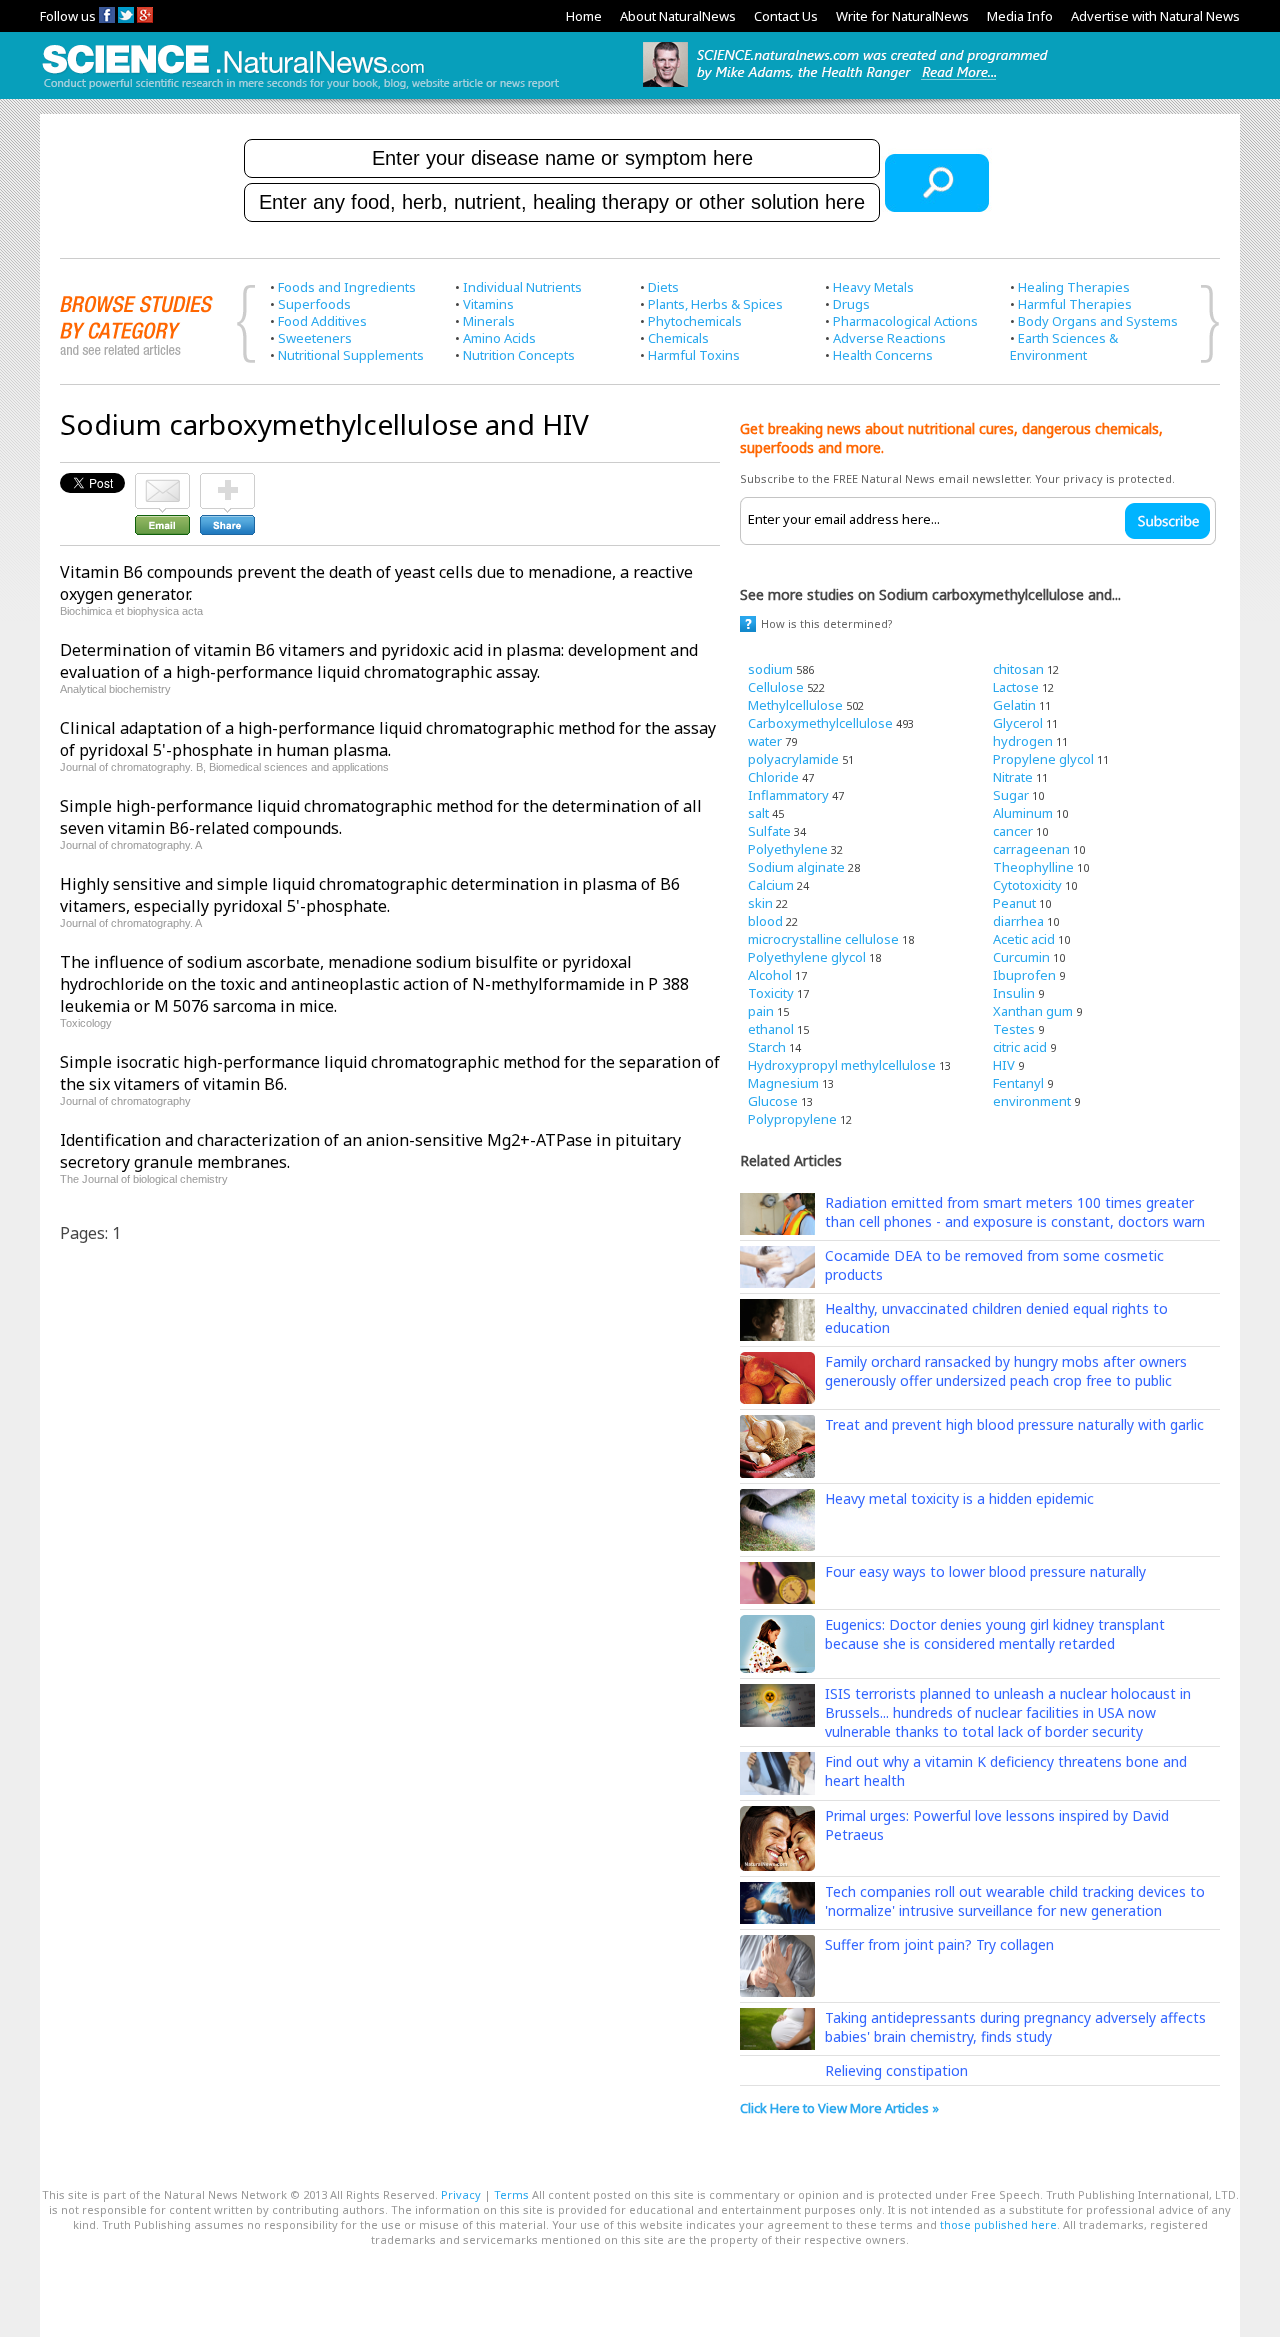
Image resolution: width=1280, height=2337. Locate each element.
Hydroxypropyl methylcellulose (842, 1065)
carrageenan (1031, 849)
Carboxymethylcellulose (820, 723)
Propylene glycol (1043, 759)
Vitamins (488, 304)
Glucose (773, 1101)
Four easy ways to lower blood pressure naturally (985, 1571)
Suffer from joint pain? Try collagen (939, 1944)
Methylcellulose (795, 705)
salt (758, 813)
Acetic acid (1024, 939)
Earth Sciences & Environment (1064, 346)
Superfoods (314, 304)
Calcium (771, 885)
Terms (511, 2194)
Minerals (489, 321)
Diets (663, 287)
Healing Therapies (1074, 287)
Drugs (851, 304)
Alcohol (770, 975)
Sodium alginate (796, 867)
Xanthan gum (1033, 1011)
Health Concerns (883, 355)
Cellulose (776, 687)
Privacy (461, 2194)
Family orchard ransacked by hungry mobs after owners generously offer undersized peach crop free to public (1006, 1371)
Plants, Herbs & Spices (715, 304)
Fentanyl (1018, 1083)
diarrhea (1018, 921)
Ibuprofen (1024, 975)
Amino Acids (499, 338)
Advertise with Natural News (1155, 16)
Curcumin (1021, 957)
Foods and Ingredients (347, 287)
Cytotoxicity (1027, 885)
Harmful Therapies (1075, 304)
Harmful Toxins (694, 355)
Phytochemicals (695, 321)
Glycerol (1018, 723)
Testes (1014, 1029)
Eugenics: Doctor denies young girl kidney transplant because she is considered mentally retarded (995, 1634)
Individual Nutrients (522, 287)
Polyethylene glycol (807, 957)
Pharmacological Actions (905, 321)
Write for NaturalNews (902, 16)
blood (765, 921)
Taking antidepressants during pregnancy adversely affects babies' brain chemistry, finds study (1015, 2027)
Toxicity (771, 993)
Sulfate (769, 831)
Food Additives (322, 321)
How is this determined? (827, 623)
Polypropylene (792, 1119)
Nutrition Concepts (519, 355)
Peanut (1014, 903)
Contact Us (786, 16)
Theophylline (1033, 867)
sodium (770, 669)
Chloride (773, 777)
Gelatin (1014, 705)
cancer (1013, 831)
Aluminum (1023, 813)
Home (584, 16)
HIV (1004, 1065)
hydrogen (1023, 741)
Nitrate (1013, 777)
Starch (767, 1047)
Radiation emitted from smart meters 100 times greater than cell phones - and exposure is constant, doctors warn (1015, 1212)
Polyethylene (788, 849)
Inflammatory (788, 795)
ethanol (771, 1029)
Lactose (1016, 687)
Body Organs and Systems (1098, 321)
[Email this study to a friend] (162, 482)
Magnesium (783, 1083)
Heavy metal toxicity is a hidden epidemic (959, 1498)
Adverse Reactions (889, 338)
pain (761, 1011)
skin (760, 903)
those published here (998, 2224)
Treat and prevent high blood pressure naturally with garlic (1014, 1424)
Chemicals (678, 338)
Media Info (1020, 16)
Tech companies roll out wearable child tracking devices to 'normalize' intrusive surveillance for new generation (1015, 1901)
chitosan (1018, 669)
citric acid (1020, 1047)
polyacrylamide (793, 759)
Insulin (1014, 993)
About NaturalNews (678, 16)
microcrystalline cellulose (823, 939)
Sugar (1011, 795)
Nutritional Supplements (351, 355)
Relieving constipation (896, 2070)
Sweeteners (315, 338)
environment (1032, 1101)
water (765, 741)
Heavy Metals (873, 287)
